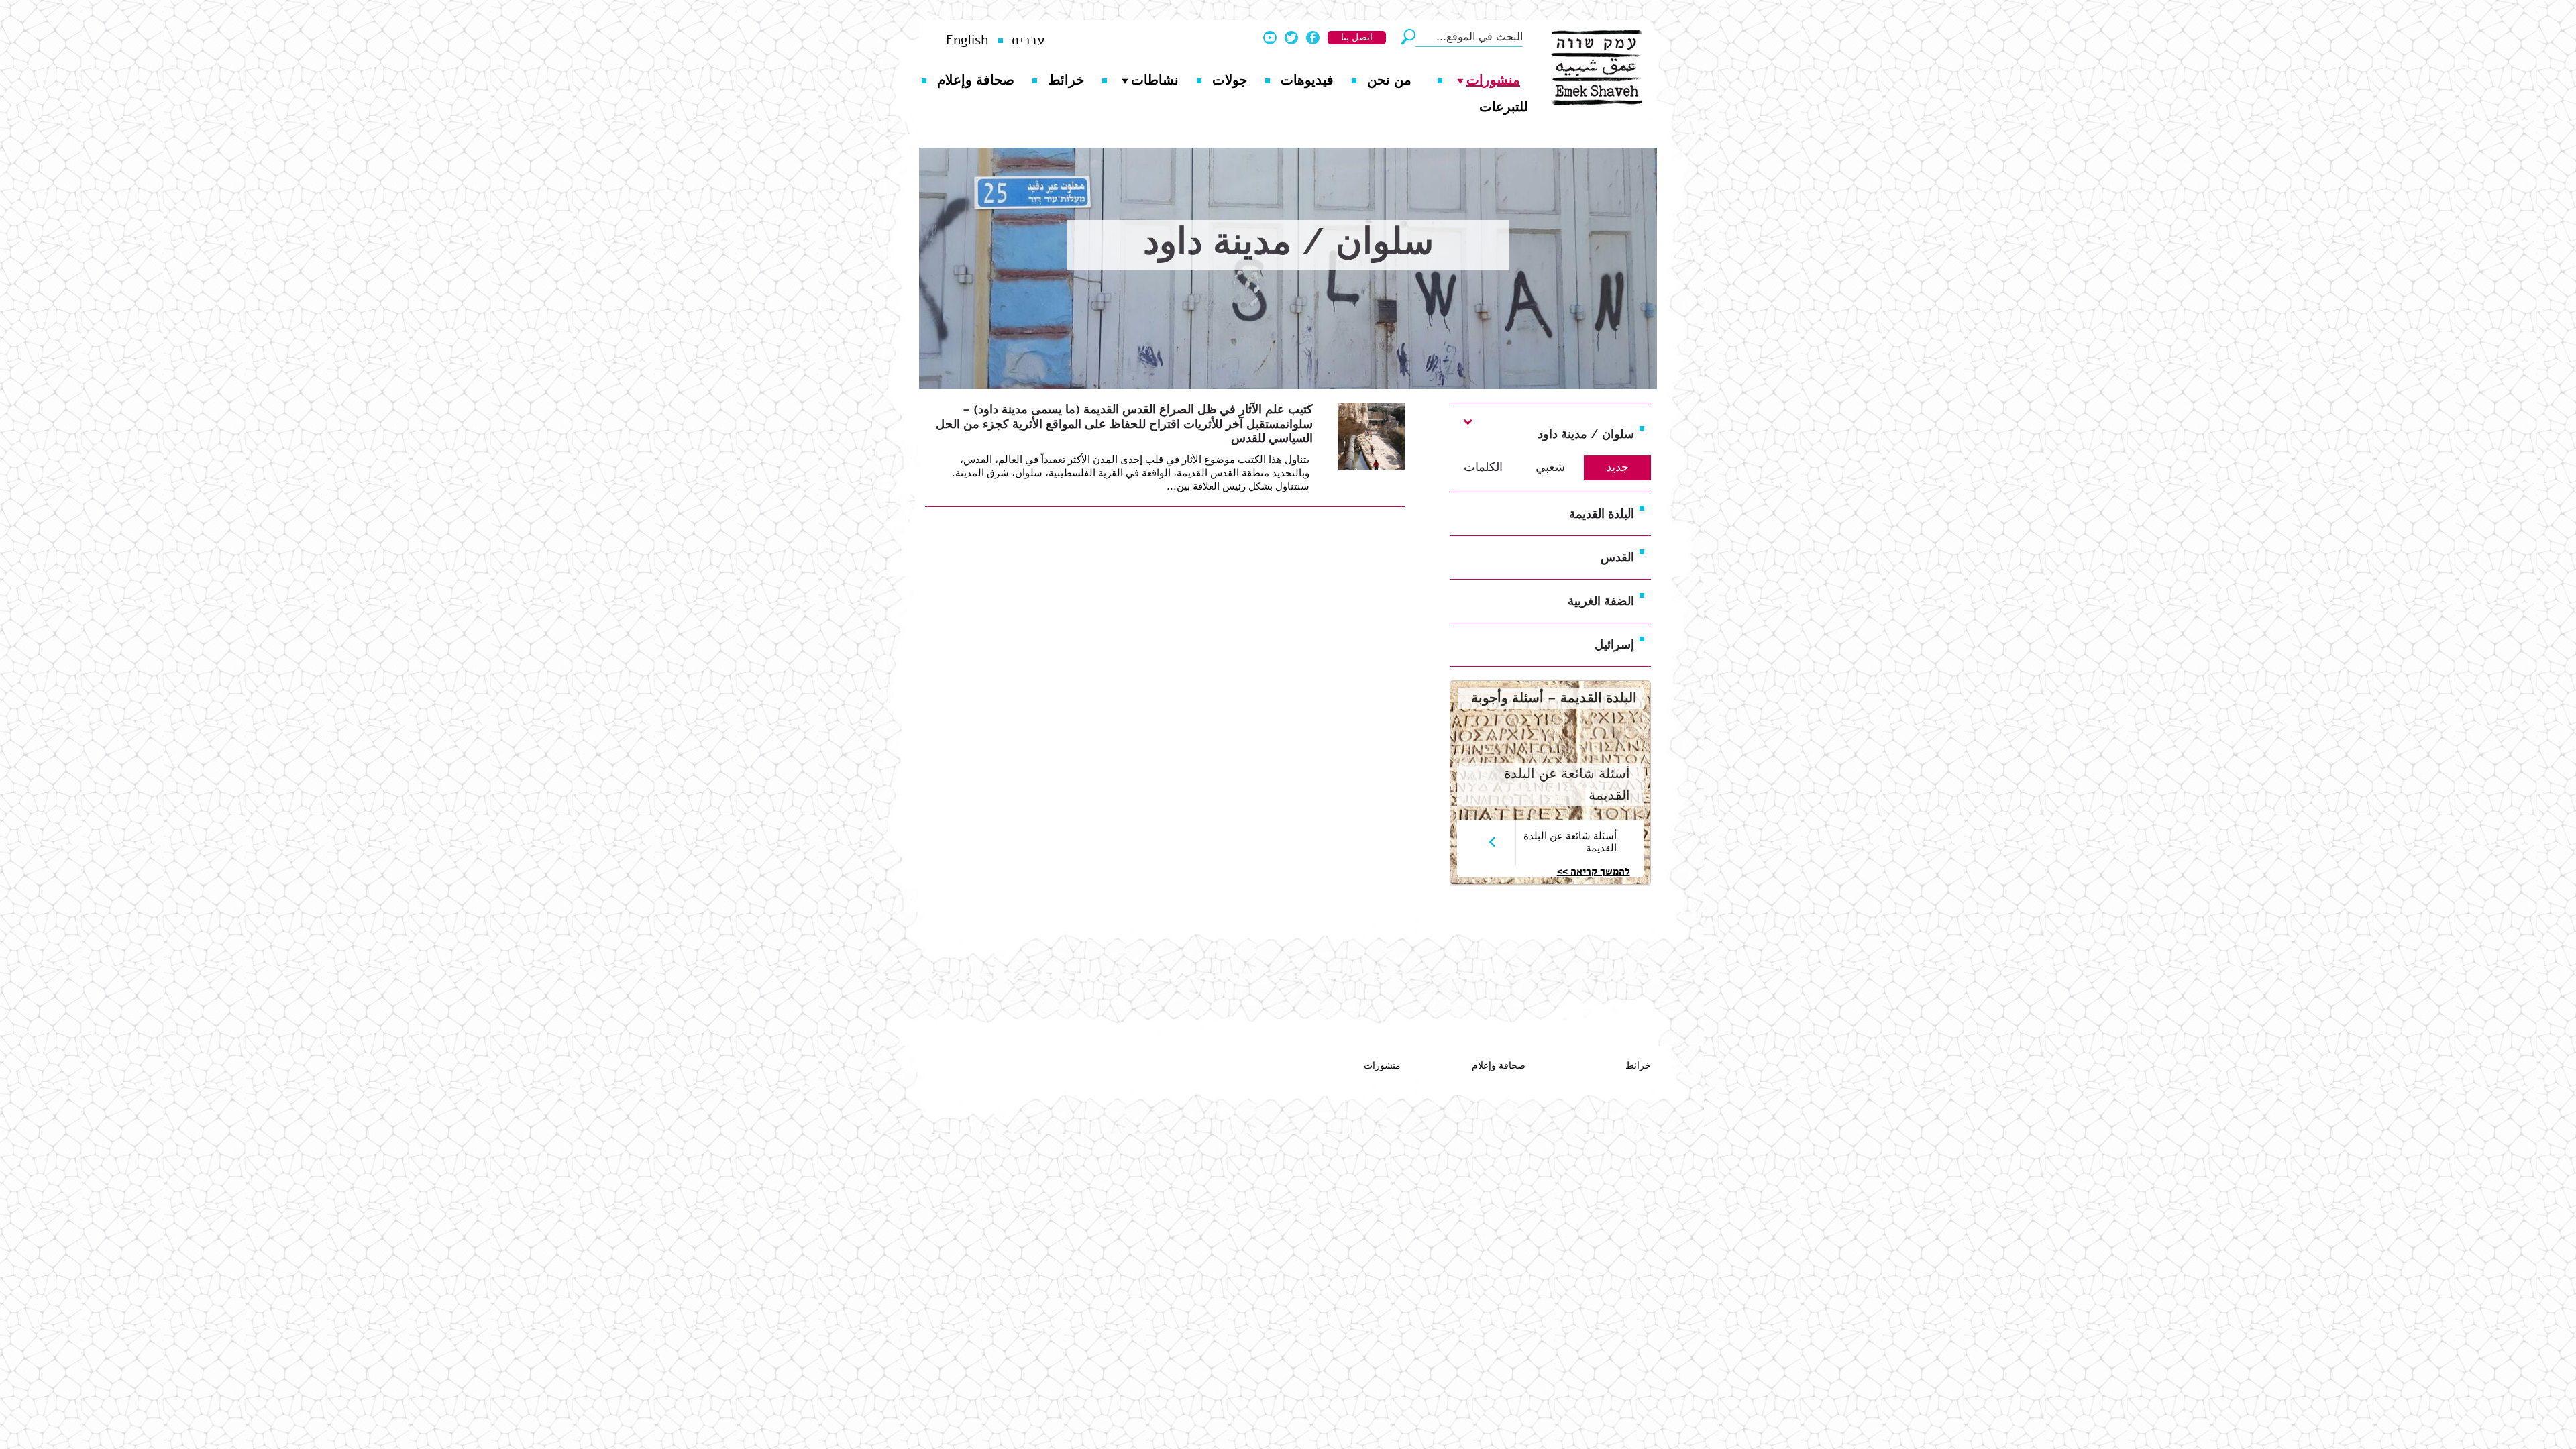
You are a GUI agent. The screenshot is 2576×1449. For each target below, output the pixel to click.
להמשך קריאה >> (1594, 871)
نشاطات (1155, 80)
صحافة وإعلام (976, 80)
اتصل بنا (1357, 37)
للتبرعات (1504, 107)
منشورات (1493, 80)
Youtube (1270, 38)
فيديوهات (1307, 80)
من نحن (1389, 80)
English (967, 40)
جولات (1230, 80)
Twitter (1291, 38)
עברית (1028, 40)
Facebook (1313, 38)
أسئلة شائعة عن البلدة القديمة (1570, 842)
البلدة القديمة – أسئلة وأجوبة (1554, 698)
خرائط (1066, 80)
